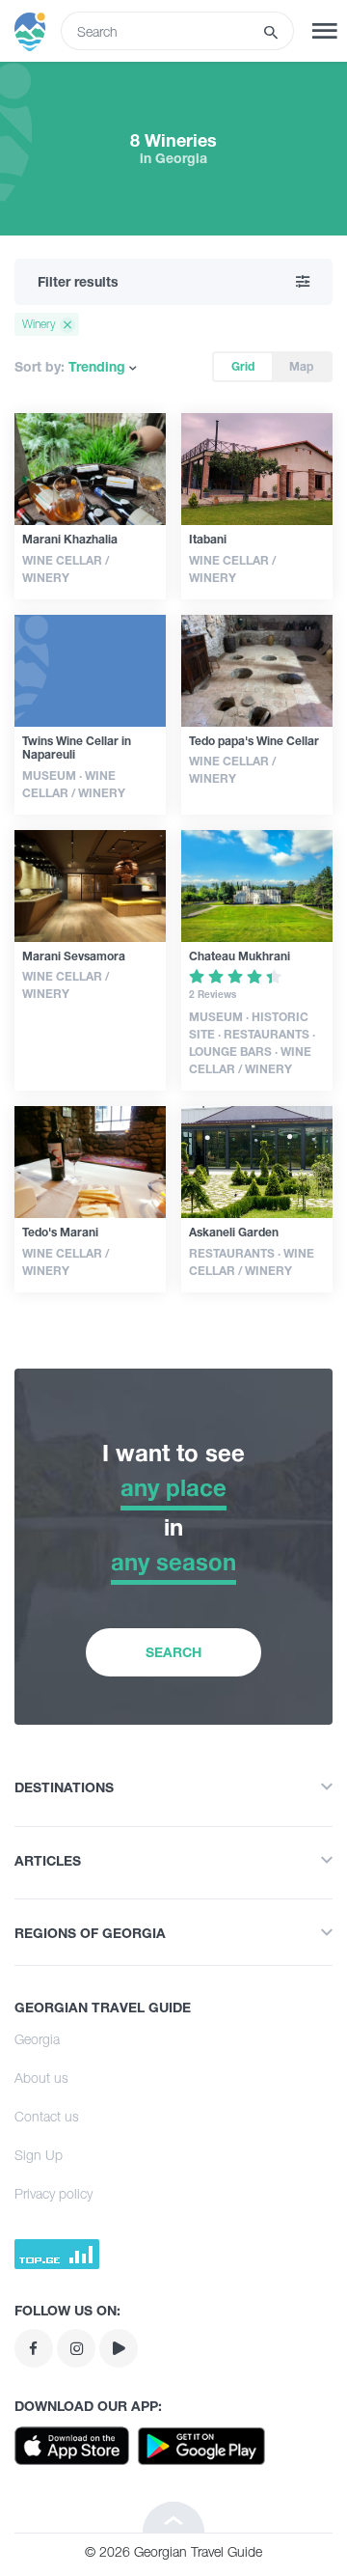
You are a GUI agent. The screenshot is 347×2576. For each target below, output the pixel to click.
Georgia (37, 2039)
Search (173, 1652)
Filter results (78, 281)
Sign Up (39, 2155)
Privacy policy (53, 2193)
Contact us (47, 2116)
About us (41, 2077)
